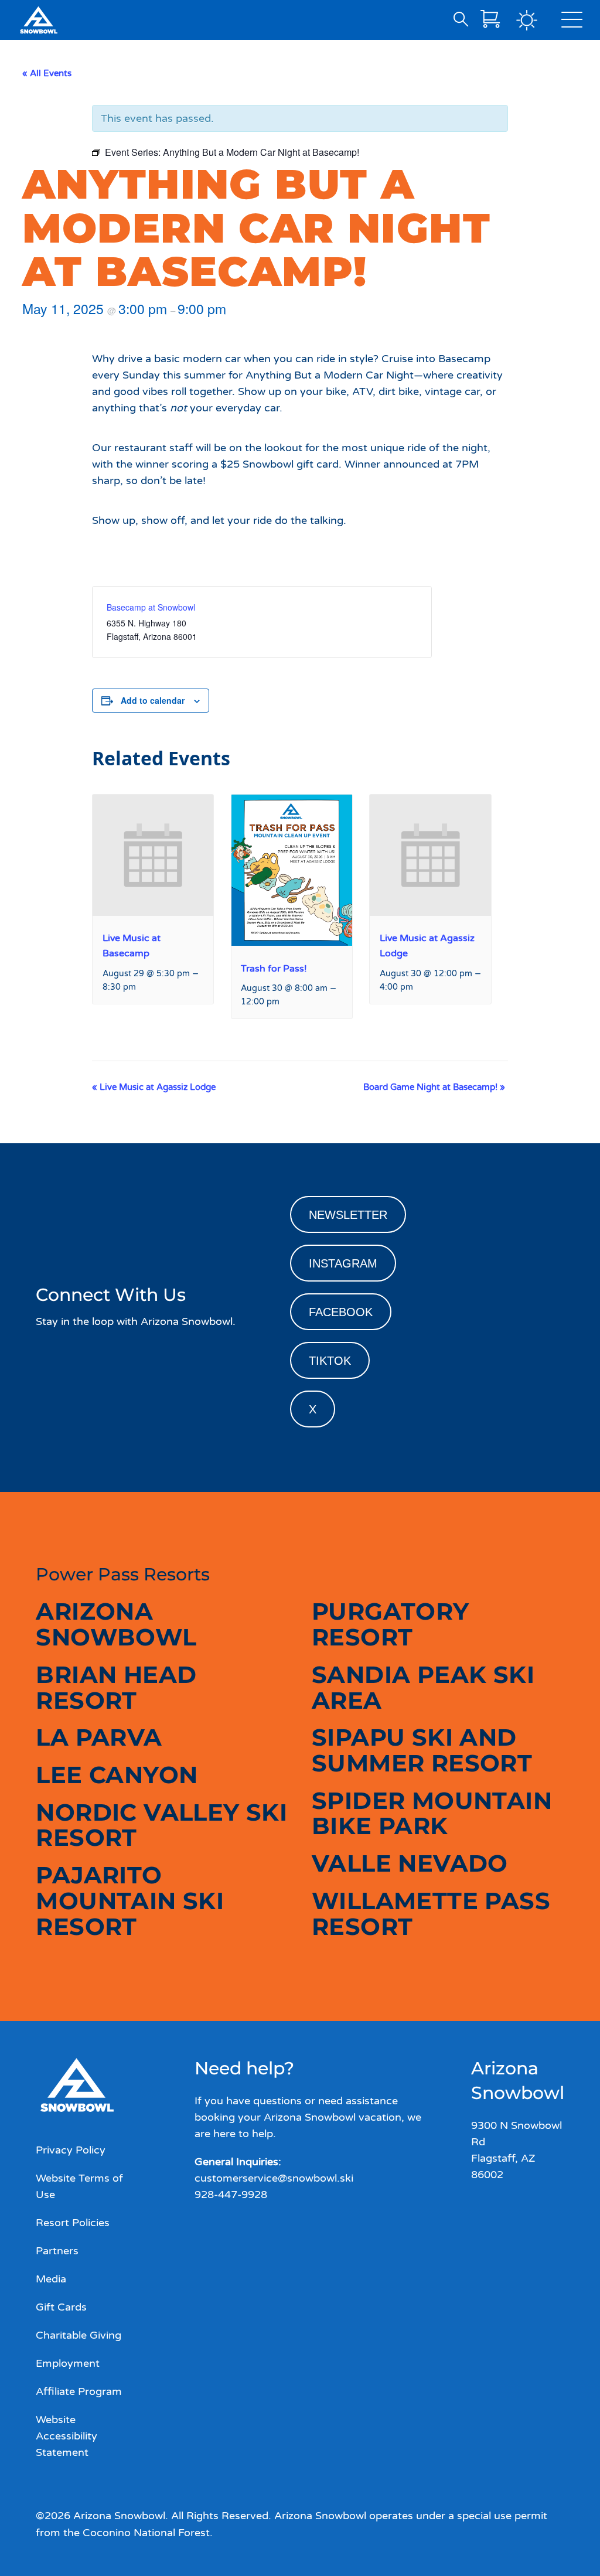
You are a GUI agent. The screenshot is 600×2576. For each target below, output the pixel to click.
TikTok (330, 1361)
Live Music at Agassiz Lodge (154, 1087)
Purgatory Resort (391, 1624)
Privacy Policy (71, 2150)
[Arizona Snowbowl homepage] (39, 20)
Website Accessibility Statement (67, 2436)
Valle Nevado (410, 1863)
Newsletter (348, 1215)
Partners (57, 2251)
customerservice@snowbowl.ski (274, 2178)
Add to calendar (153, 700)
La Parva (99, 1737)
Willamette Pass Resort (431, 1914)
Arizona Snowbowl (116, 1624)
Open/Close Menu (572, 22)
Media (51, 2279)
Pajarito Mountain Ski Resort (130, 1900)
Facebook (341, 1312)
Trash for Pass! (274, 969)
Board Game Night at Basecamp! (434, 1087)
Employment (68, 2363)
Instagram (343, 1263)
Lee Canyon (117, 1775)
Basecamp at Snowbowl (151, 607)
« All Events (47, 73)
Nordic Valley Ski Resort (161, 1825)
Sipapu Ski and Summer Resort (422, 1750)
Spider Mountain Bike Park (432, 1813)
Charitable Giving (79, 2335)
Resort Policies (73, 2223)
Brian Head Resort (116, 1687)
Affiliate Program (79, 2391)
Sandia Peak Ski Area (423, 1687)
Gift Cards (61, 2307)
